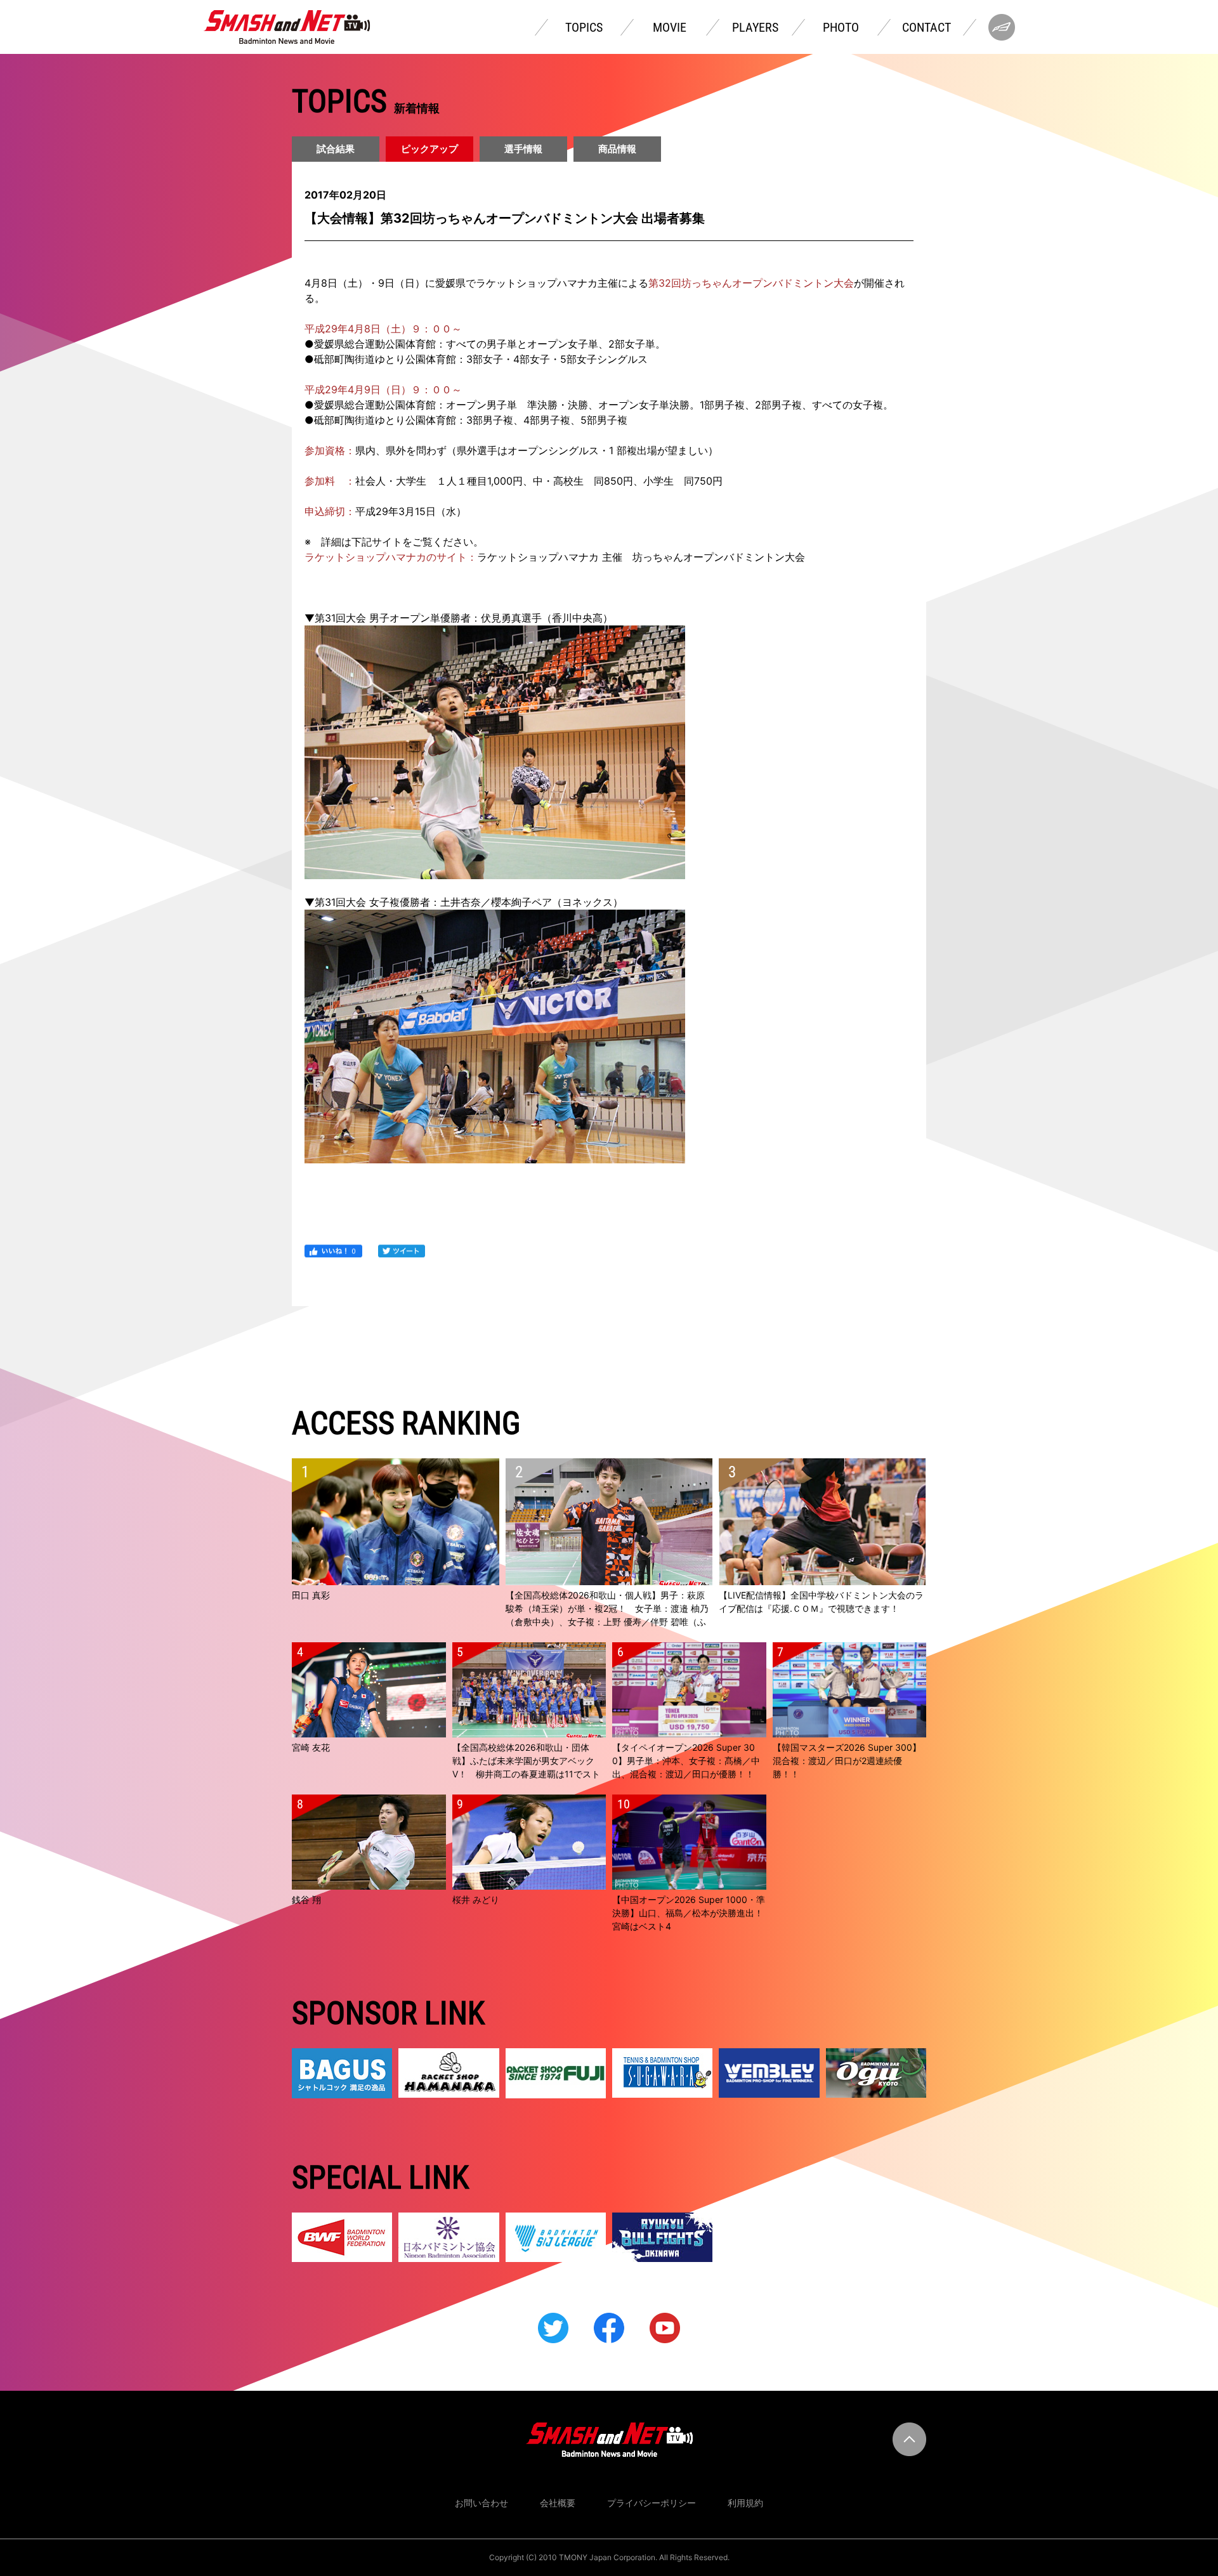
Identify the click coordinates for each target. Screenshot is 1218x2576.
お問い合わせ (481, 2503)
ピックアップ (429, 149)
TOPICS (584, 27)
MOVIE (670, 27)
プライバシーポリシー (652, 2503)
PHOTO (841, 27)
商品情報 (617, 149)
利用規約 (745, 2503)
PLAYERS (755, 27)
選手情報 (523, 149)
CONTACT (927, 27)
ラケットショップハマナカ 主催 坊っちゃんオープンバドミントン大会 (641, 557)
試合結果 (336, 149)
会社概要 (558, 2503)
